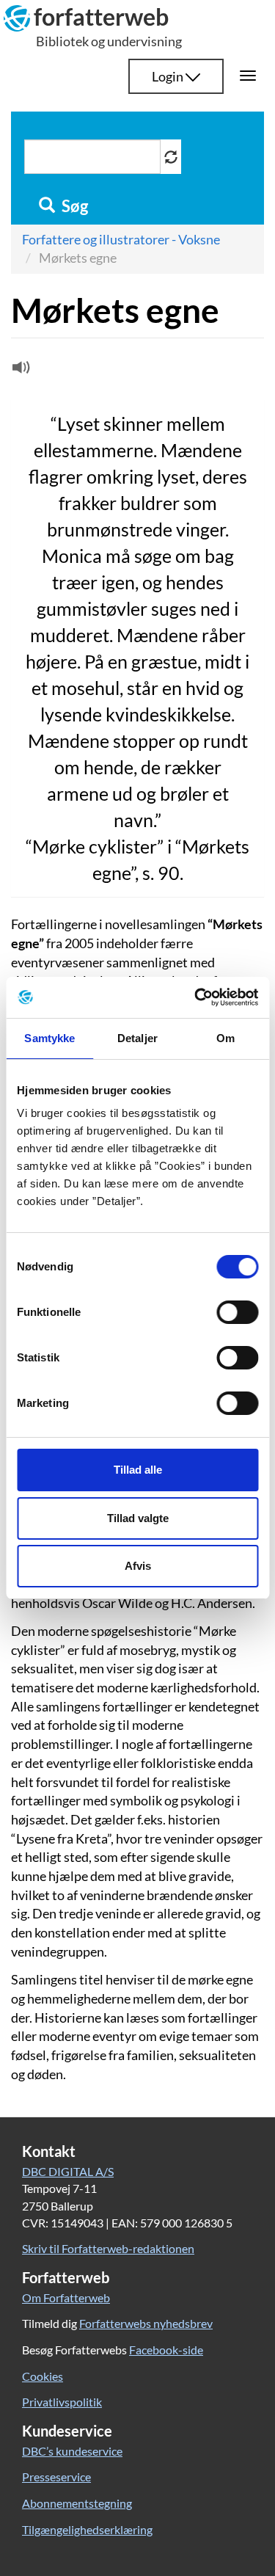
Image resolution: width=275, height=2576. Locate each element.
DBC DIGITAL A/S (68, 2171)
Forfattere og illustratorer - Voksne (121, 239)
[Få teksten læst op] (19, 371)
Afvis (138, 1566)
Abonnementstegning (77, 2503)
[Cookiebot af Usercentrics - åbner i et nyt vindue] (196, 997)
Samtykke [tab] (49, 1038)
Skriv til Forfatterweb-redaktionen (108, 2248)
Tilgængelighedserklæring (87, 2529)
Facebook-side (166, 2350)
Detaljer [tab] (137, 1038)
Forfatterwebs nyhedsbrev (146, 2323)
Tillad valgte (138, 1518)
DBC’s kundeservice (72, 2451)
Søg (73, 206)
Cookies (43, 2376)
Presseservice (56, 2477)
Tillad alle (138, 1470)
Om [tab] (225, 1038)
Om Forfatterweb (66, 2297)
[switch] (237, 1312)
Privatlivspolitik (62, 2402)
